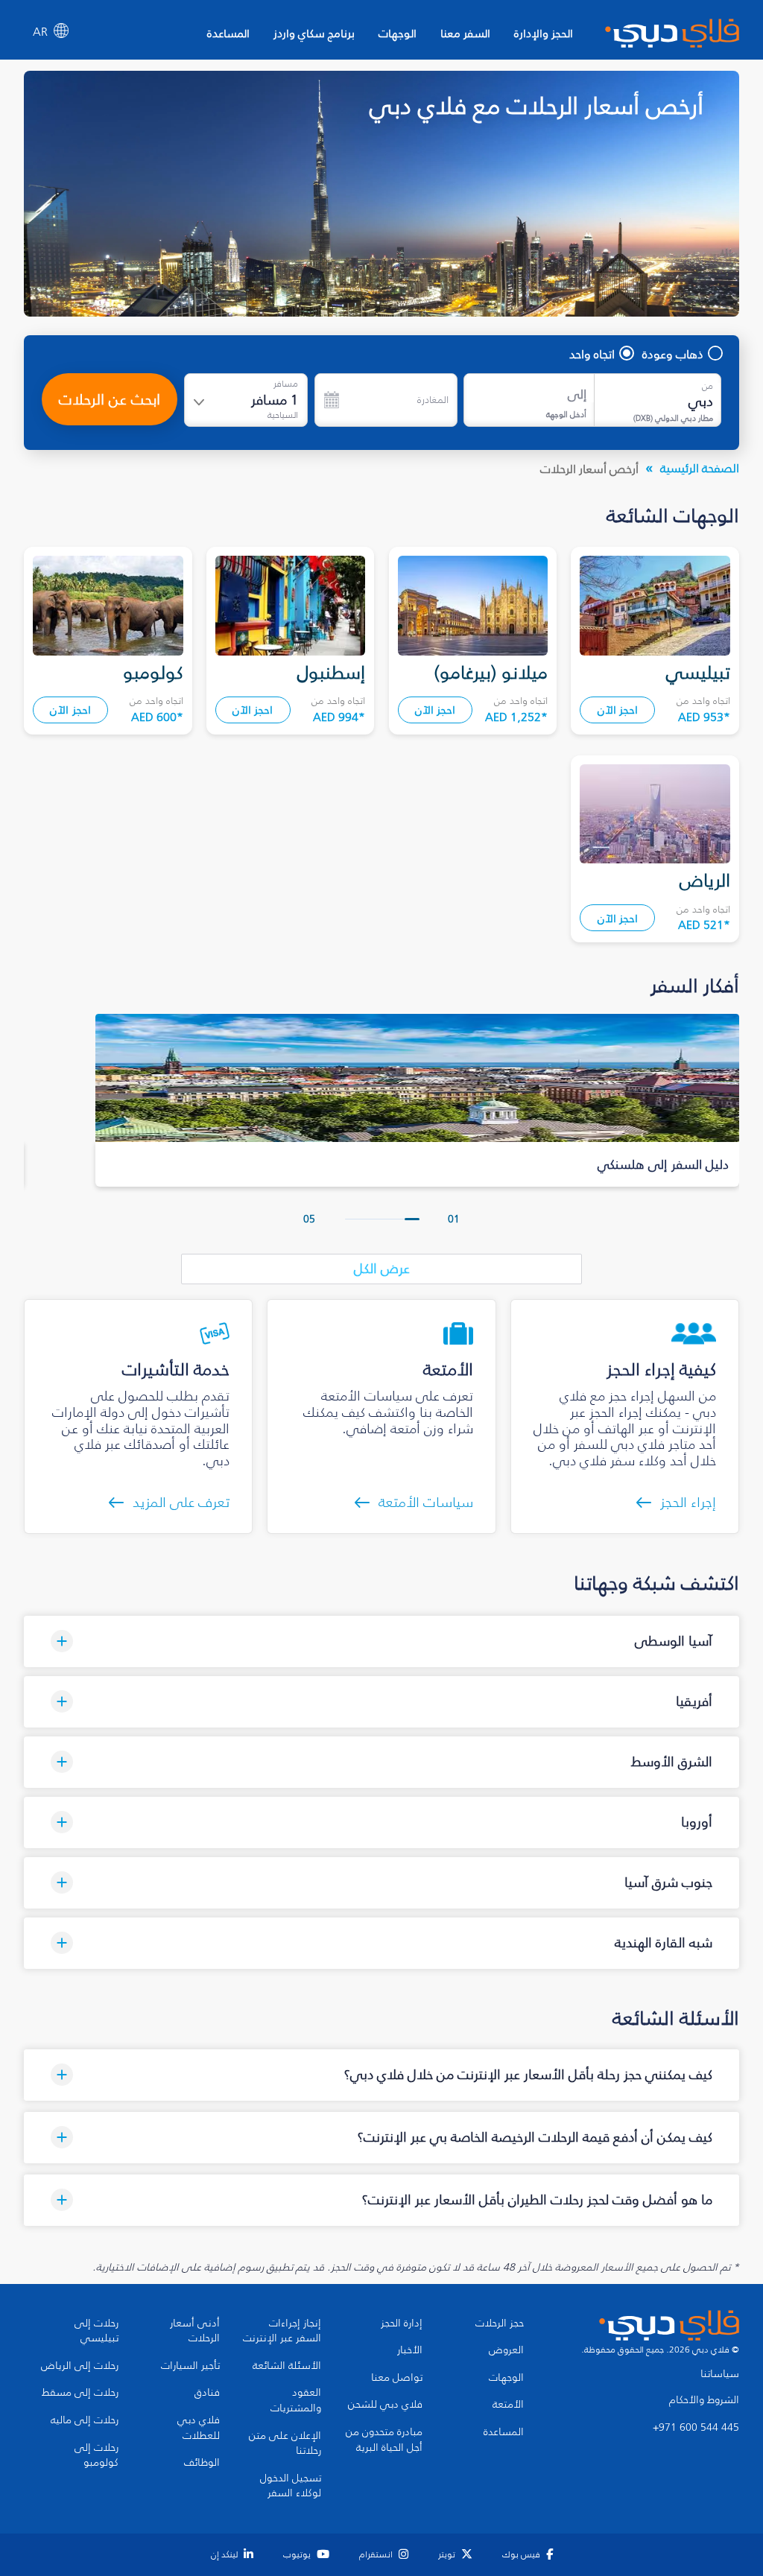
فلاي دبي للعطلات (199, 2428)
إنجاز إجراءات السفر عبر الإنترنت (282, 2331)
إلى (577, 394)
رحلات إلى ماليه (85, 2420)
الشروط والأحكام (704, 2400)
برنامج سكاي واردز (314, 33)
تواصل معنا (397, 2378)
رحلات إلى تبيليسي (96, 2331)
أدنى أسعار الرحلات (195, 2331)
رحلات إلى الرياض (80, 2366)
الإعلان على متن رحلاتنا (285, 2444)
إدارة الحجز (402, 2323)
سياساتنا (720, 2374)
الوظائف (202, 2463)
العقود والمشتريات (296, 2401)
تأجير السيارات (190, 2366)
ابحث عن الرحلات (110, 399)
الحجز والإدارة (544, 33)
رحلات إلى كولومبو (96, 2456)
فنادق (207, 2393)
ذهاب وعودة (673, 354)
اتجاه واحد (592, 354)
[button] (412, 1219)
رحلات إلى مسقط (80, 2393)
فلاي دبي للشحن (385, 2405)
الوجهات (398, 33)
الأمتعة (508, 2405)
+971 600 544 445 (696, 2428)
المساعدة (228, 33)
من (707, 386)
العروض (506, 2350)
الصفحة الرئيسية (700, 468)
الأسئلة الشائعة (287, 2366)
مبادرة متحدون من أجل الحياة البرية (384, 2440)
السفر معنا (465, 33)
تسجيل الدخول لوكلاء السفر (291, 2486)
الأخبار (410, 2350)
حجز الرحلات (500, 2323)
